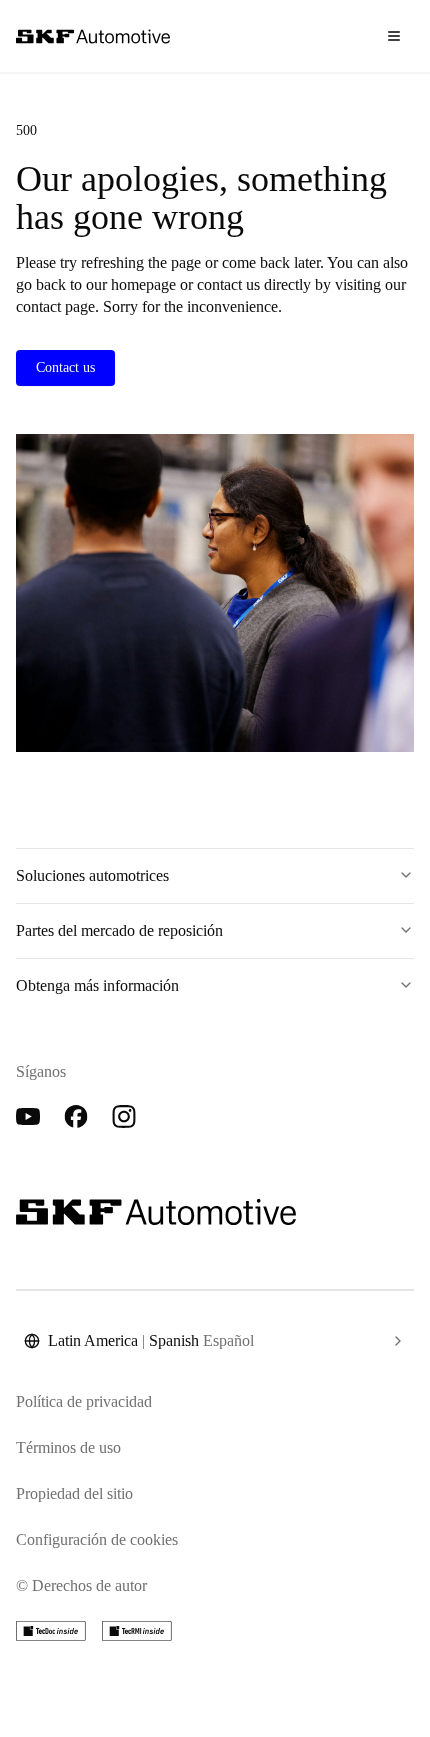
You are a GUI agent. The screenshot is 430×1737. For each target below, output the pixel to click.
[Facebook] (76, 1117)
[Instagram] (124, 1117)
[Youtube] (28, 1117)
